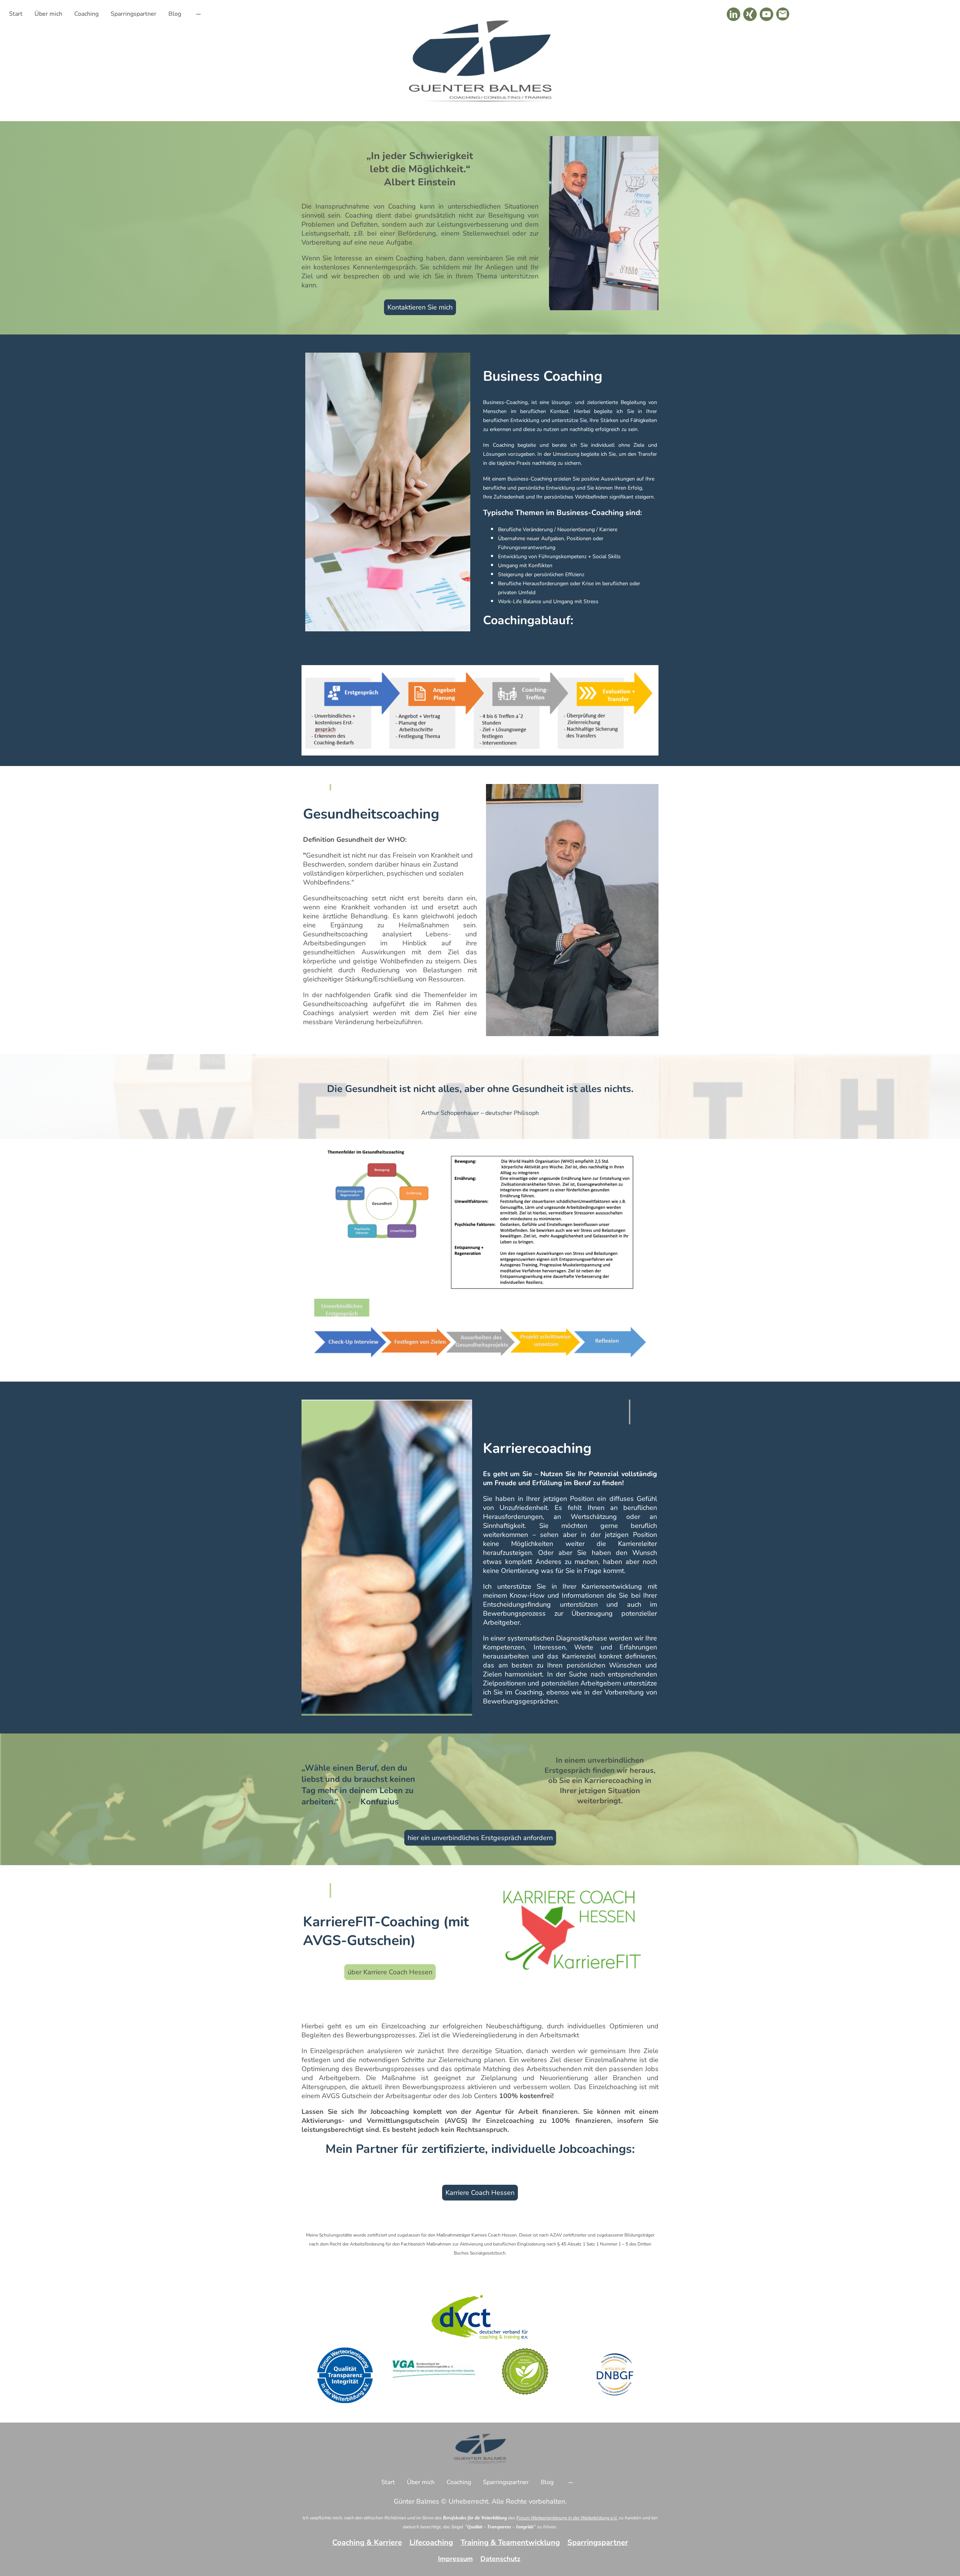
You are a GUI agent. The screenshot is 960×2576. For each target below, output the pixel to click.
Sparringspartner (133, 14)
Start (16, 14)
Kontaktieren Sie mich (420, 307)
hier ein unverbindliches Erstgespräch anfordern (480, 1838)
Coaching (86, 14)
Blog (175, 14)
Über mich (48, 14)
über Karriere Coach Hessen (390, 1972)
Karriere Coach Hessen (480, 2193)
